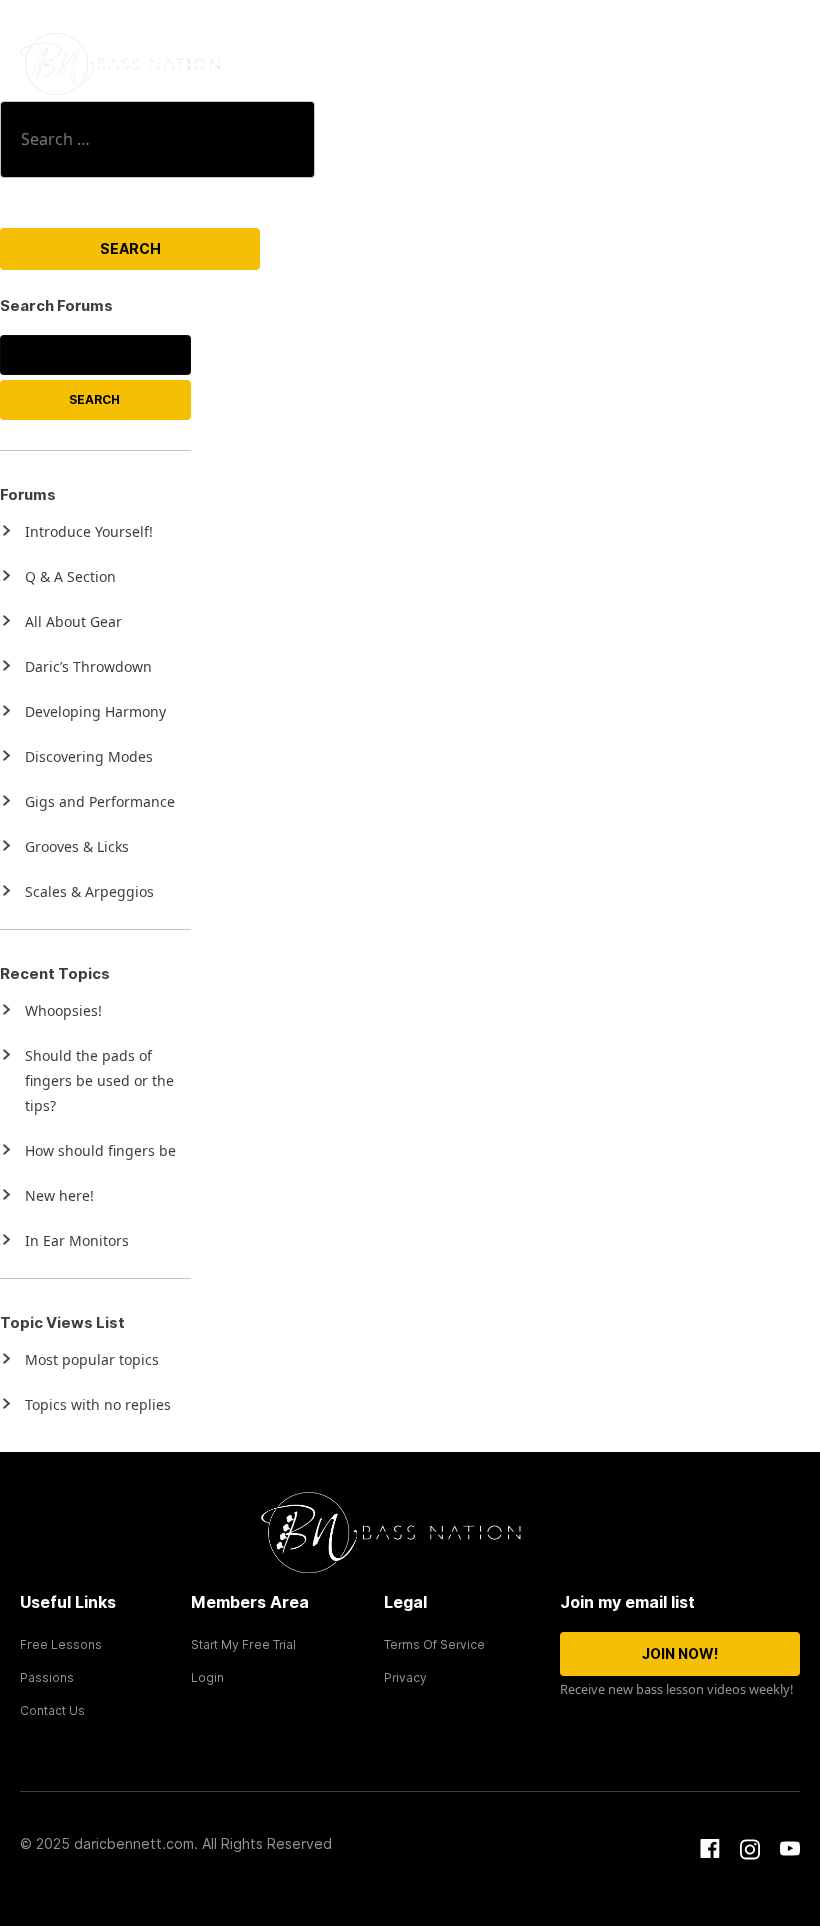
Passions (47, 1677)
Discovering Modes (89, 756)
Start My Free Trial (243, 1644)
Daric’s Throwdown (88, 666)
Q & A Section (70, 576)
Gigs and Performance (100, 801)
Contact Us (52, 1710)
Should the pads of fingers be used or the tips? (99, 1080)
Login (207, 1677)
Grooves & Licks (77, 846)
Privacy (405, 1677)
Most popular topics (92, 1359)
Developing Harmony (95, 711)
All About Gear (73, 621)
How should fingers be (100, 1150)
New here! (59, 1195)
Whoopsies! (63, 1010)
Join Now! (680, 1654)
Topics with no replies (98, 1404)
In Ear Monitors (77, 1240)
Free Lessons (61, 1644)
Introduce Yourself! (89, 531)
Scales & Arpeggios (89, 891)
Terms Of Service (434, 1644)
